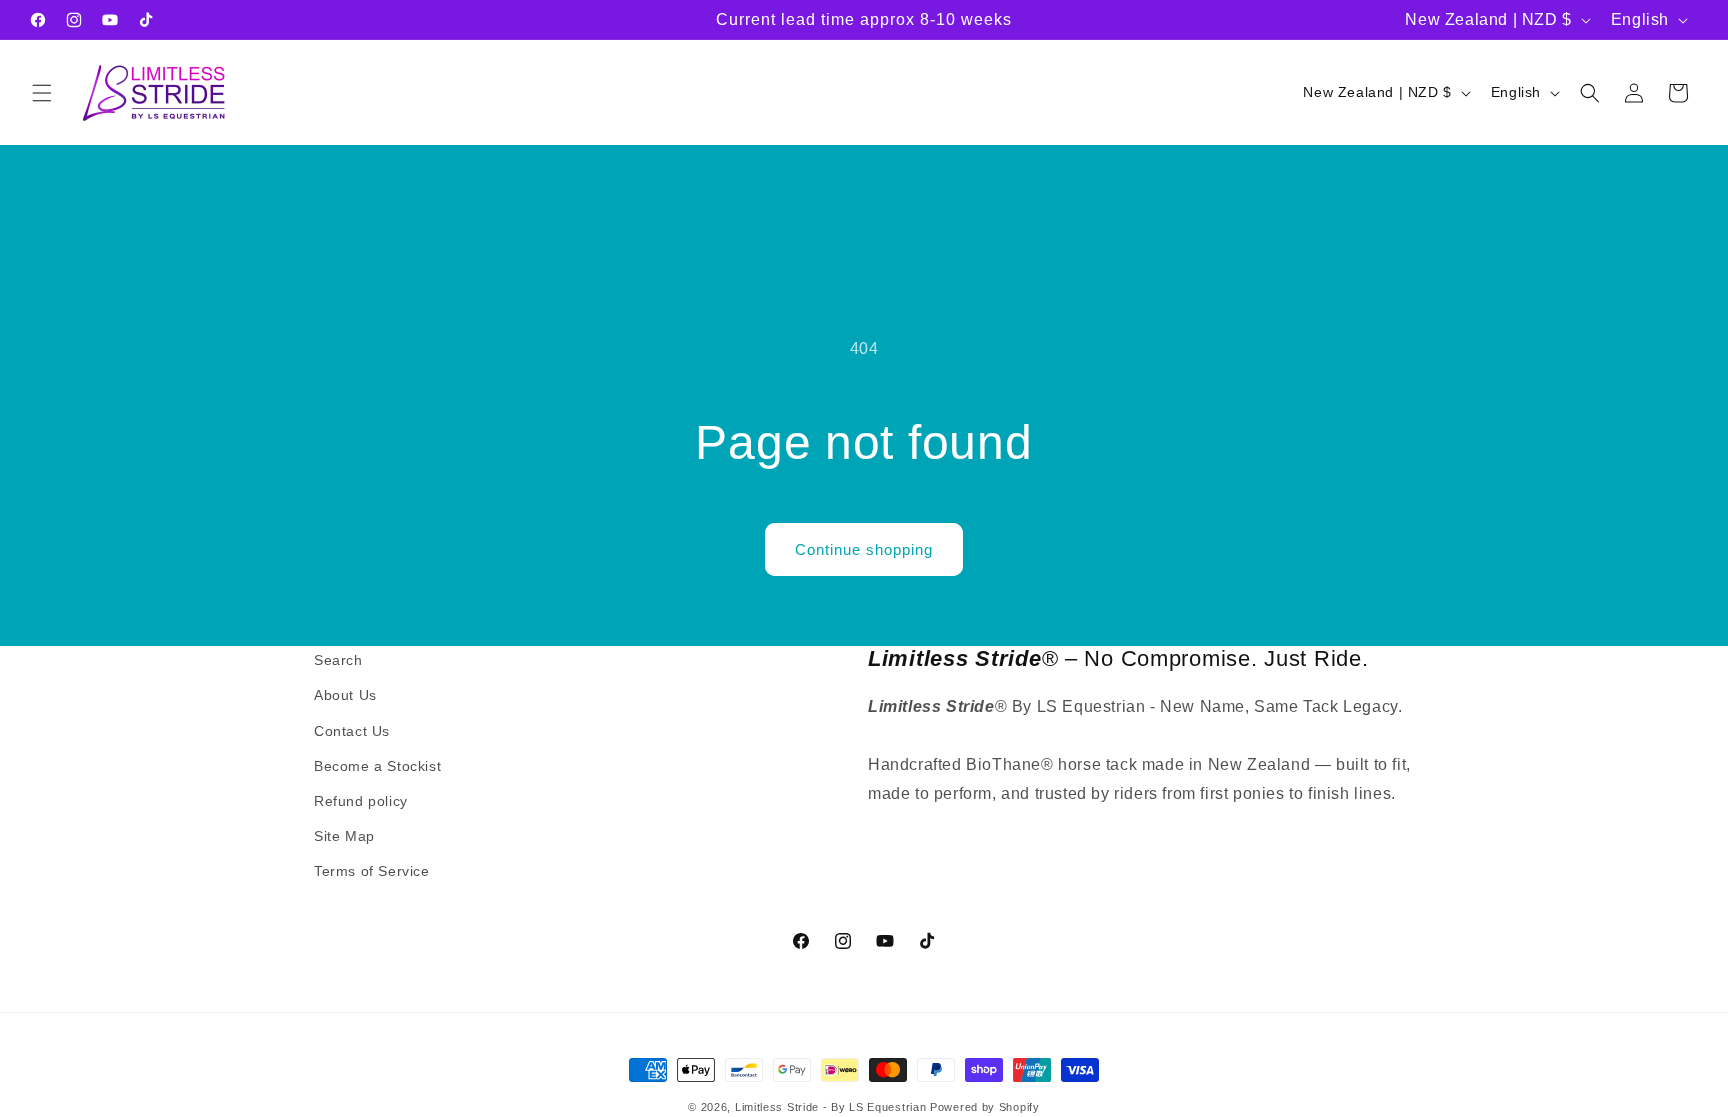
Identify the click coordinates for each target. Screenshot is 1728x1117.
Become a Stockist (377, 766)
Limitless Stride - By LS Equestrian (831, 1107)
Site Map (344, 836)
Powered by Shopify (985, 1107)
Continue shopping (864, 549)
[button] (42, 93)
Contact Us (352, 731)
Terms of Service (372, 871)
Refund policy (361, 801)
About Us (345, 695)
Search (338, 660)
